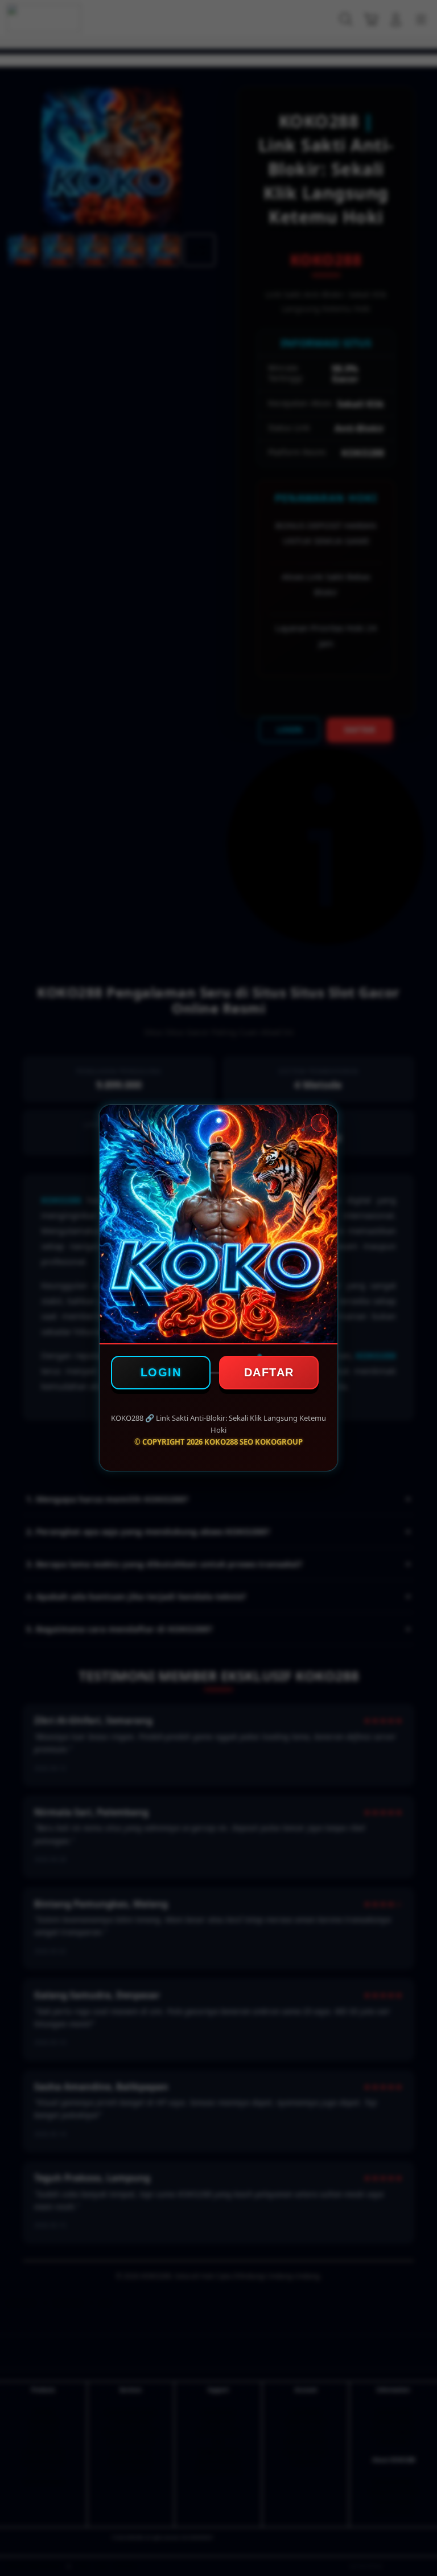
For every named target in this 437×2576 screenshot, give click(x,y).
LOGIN (161, 1372)
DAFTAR (269, 1372)
